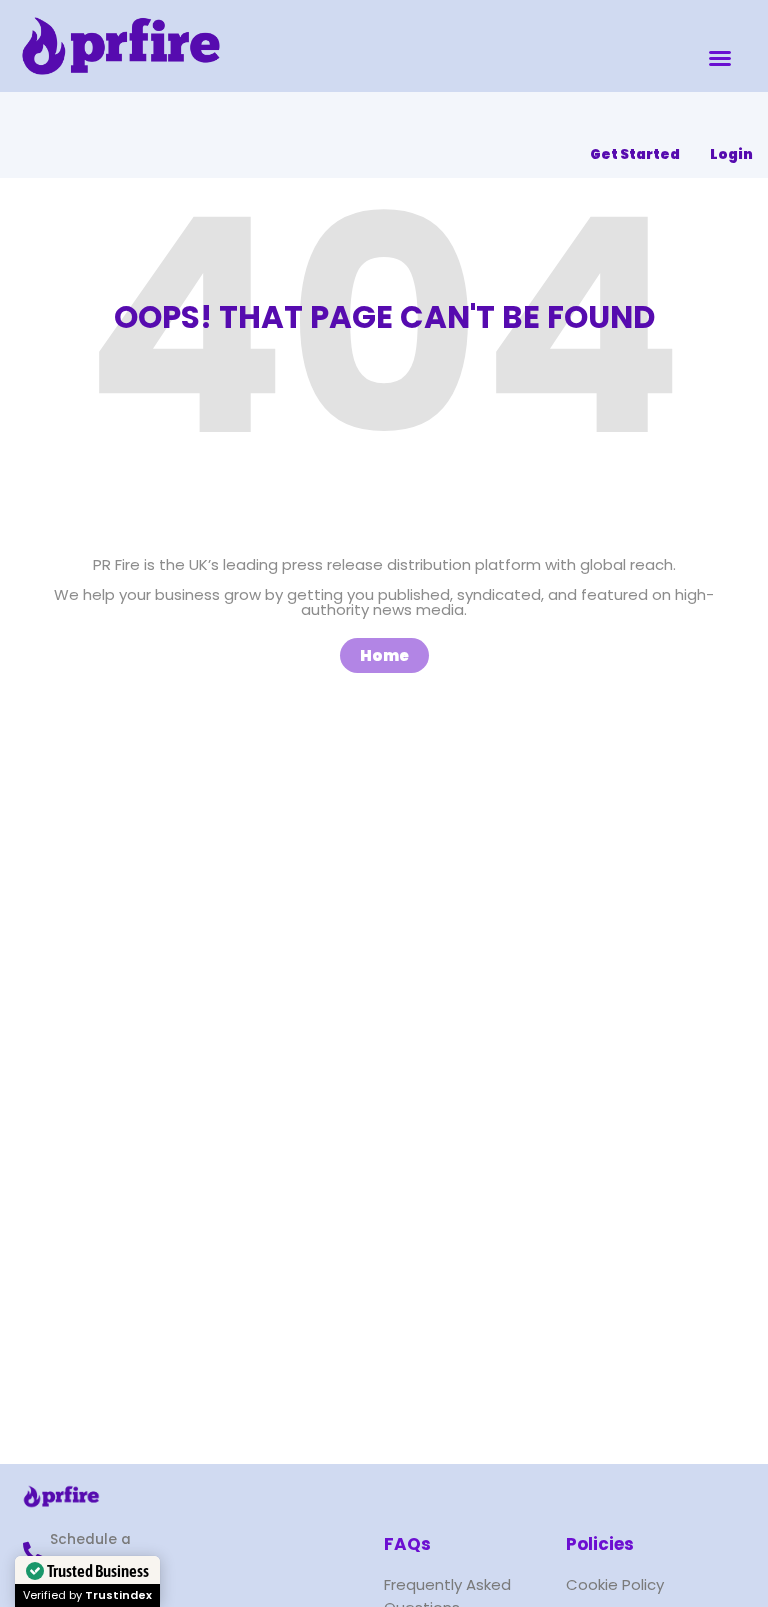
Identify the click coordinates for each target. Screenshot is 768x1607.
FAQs (407, 1544)
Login (731, 154)
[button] (720, 58)
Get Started (635, 154)
